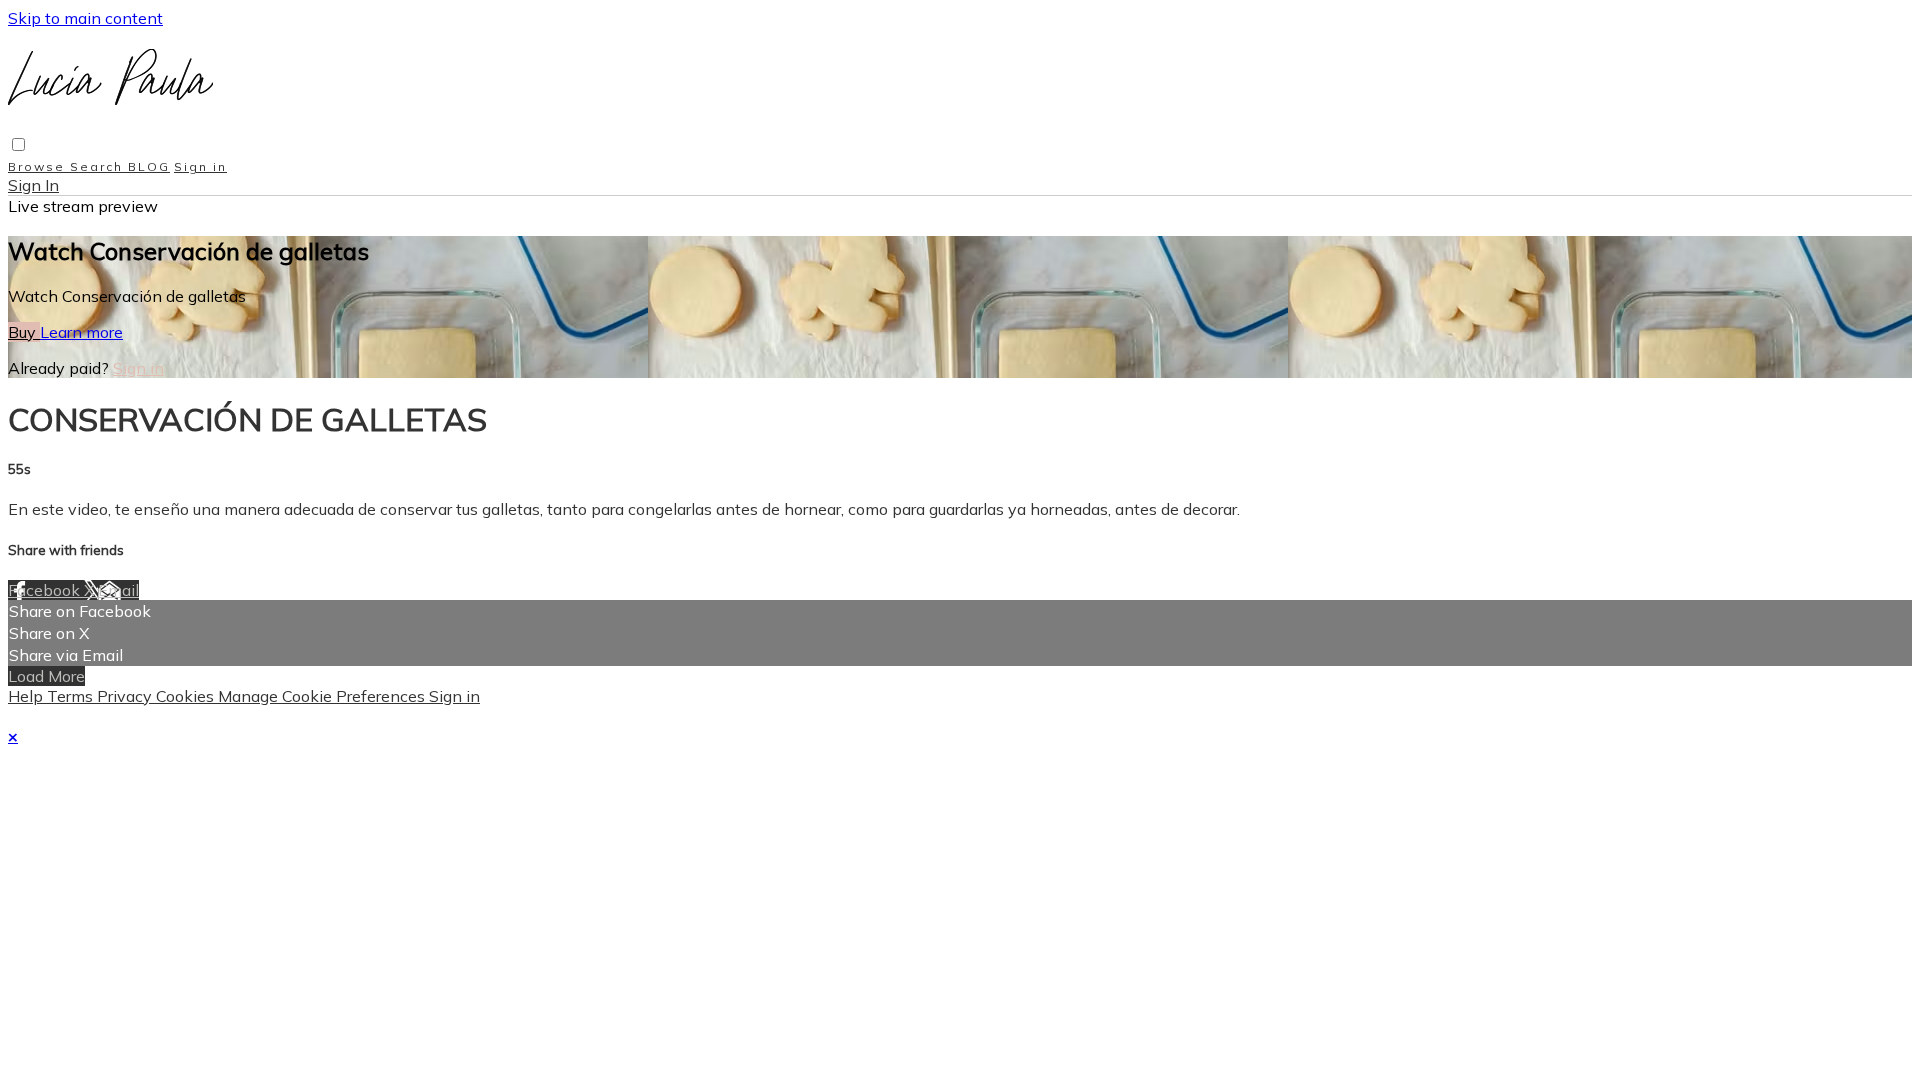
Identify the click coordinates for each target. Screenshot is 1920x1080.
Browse (39, 166)
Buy (24, 332)
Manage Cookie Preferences (323, 696)
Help (27, 696)
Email (118, 590)
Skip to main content (85, 18)
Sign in (200, 166)
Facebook (46, 590)
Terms (72, 696)
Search (99, 166)
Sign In (33, 185)
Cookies (187, 696)
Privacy (126, 696)
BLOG (149, 166)
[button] (18, 144)
